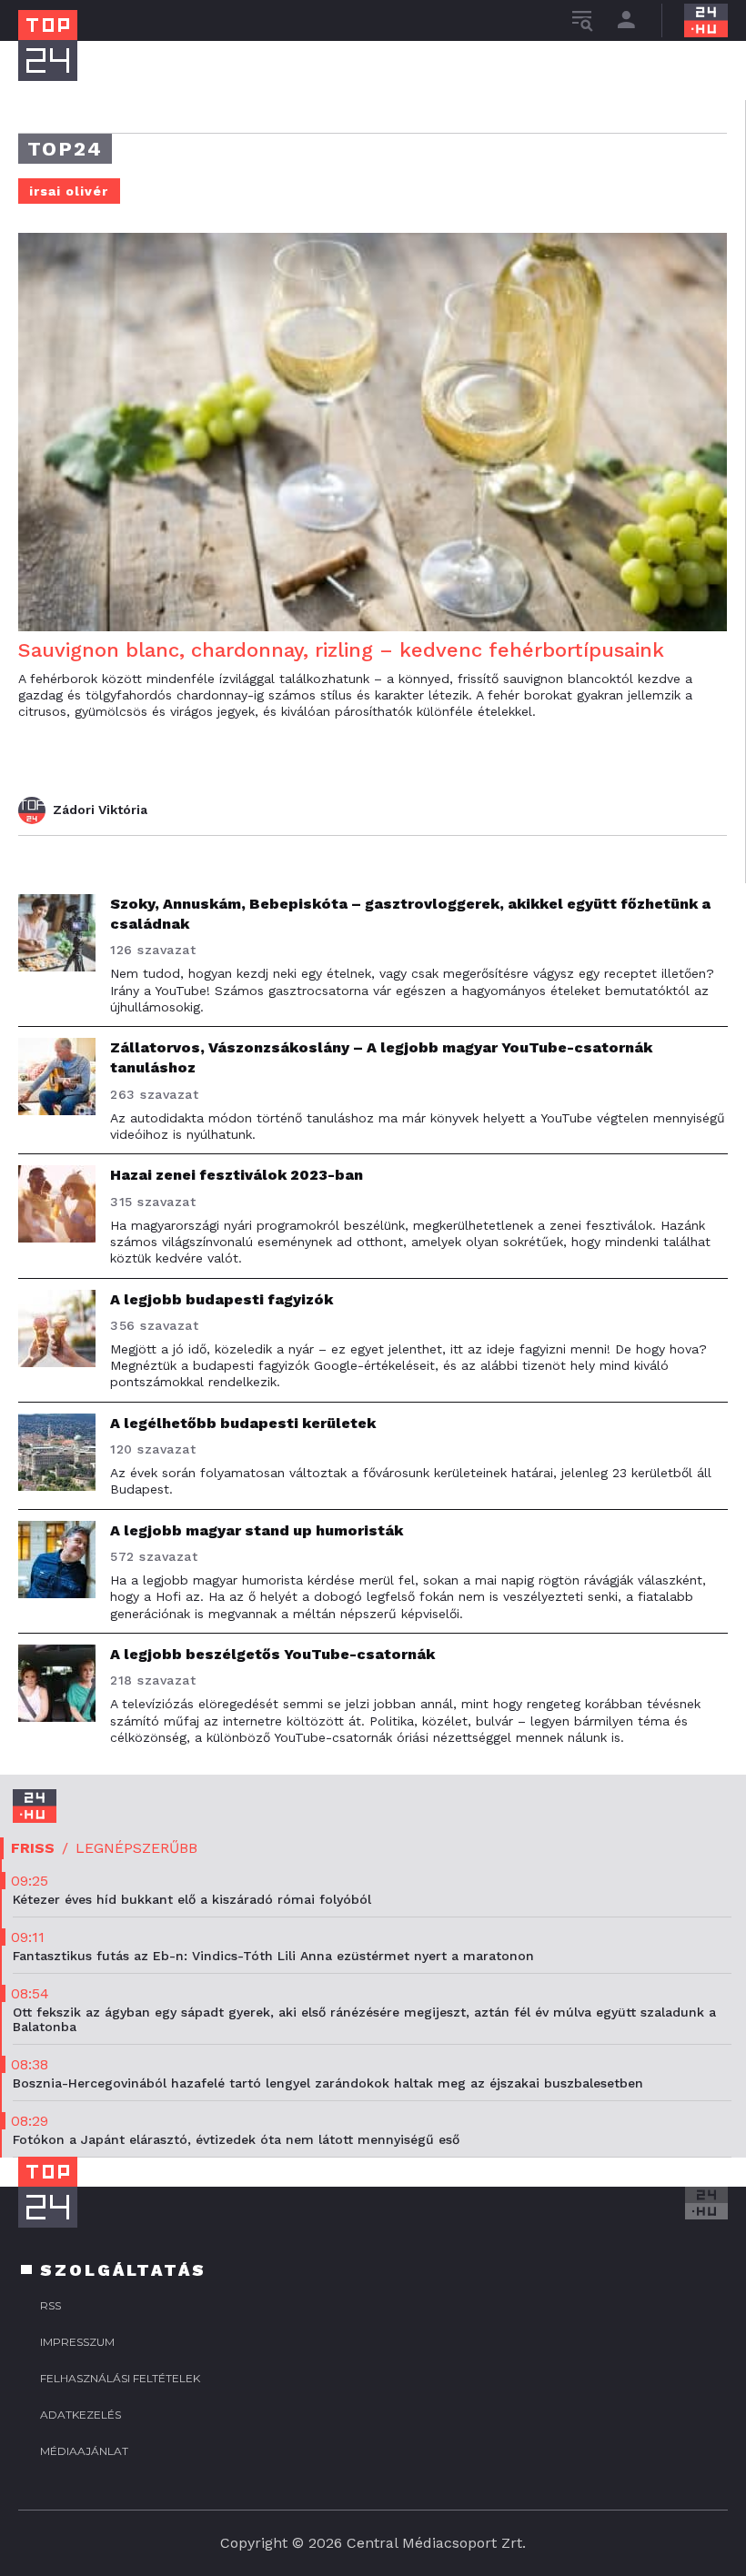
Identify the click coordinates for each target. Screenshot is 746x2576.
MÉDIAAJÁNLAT (84, 2451)
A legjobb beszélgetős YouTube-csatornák (272, 1654)
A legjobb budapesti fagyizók (222, 1299)
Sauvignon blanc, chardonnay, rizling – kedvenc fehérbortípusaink (341, 650)
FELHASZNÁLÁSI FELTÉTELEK (120, 2378)
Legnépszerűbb (136, 1848)
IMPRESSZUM (77, 2342)
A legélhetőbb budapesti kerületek (243, 1423)
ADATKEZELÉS (81, 2415)
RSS (50, 2305)
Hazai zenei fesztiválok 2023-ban (237, 1175)
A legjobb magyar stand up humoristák (257, 1530)
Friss (33, 1848)
